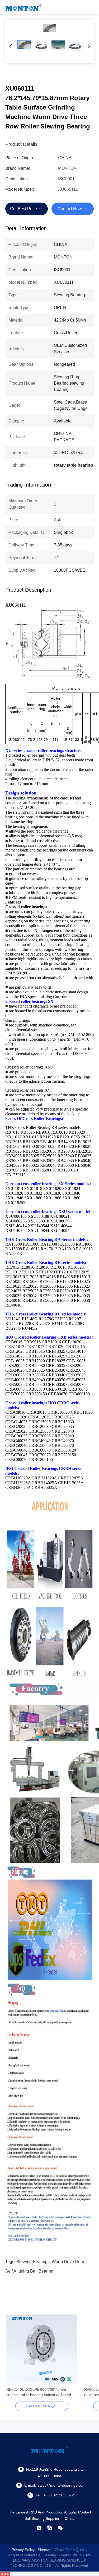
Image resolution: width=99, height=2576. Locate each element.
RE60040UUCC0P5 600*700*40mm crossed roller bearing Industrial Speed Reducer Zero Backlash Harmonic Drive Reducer (39, 2392)
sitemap (45, 2550)
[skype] (50, 2528)
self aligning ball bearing (29, 2271)
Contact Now (70, 209)
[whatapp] (39, 2528)
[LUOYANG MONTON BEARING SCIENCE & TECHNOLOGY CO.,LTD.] (24, 7)
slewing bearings (33, 2262)
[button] (13, 2359)
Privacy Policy (23, 2550)
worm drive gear (68, 2262)
